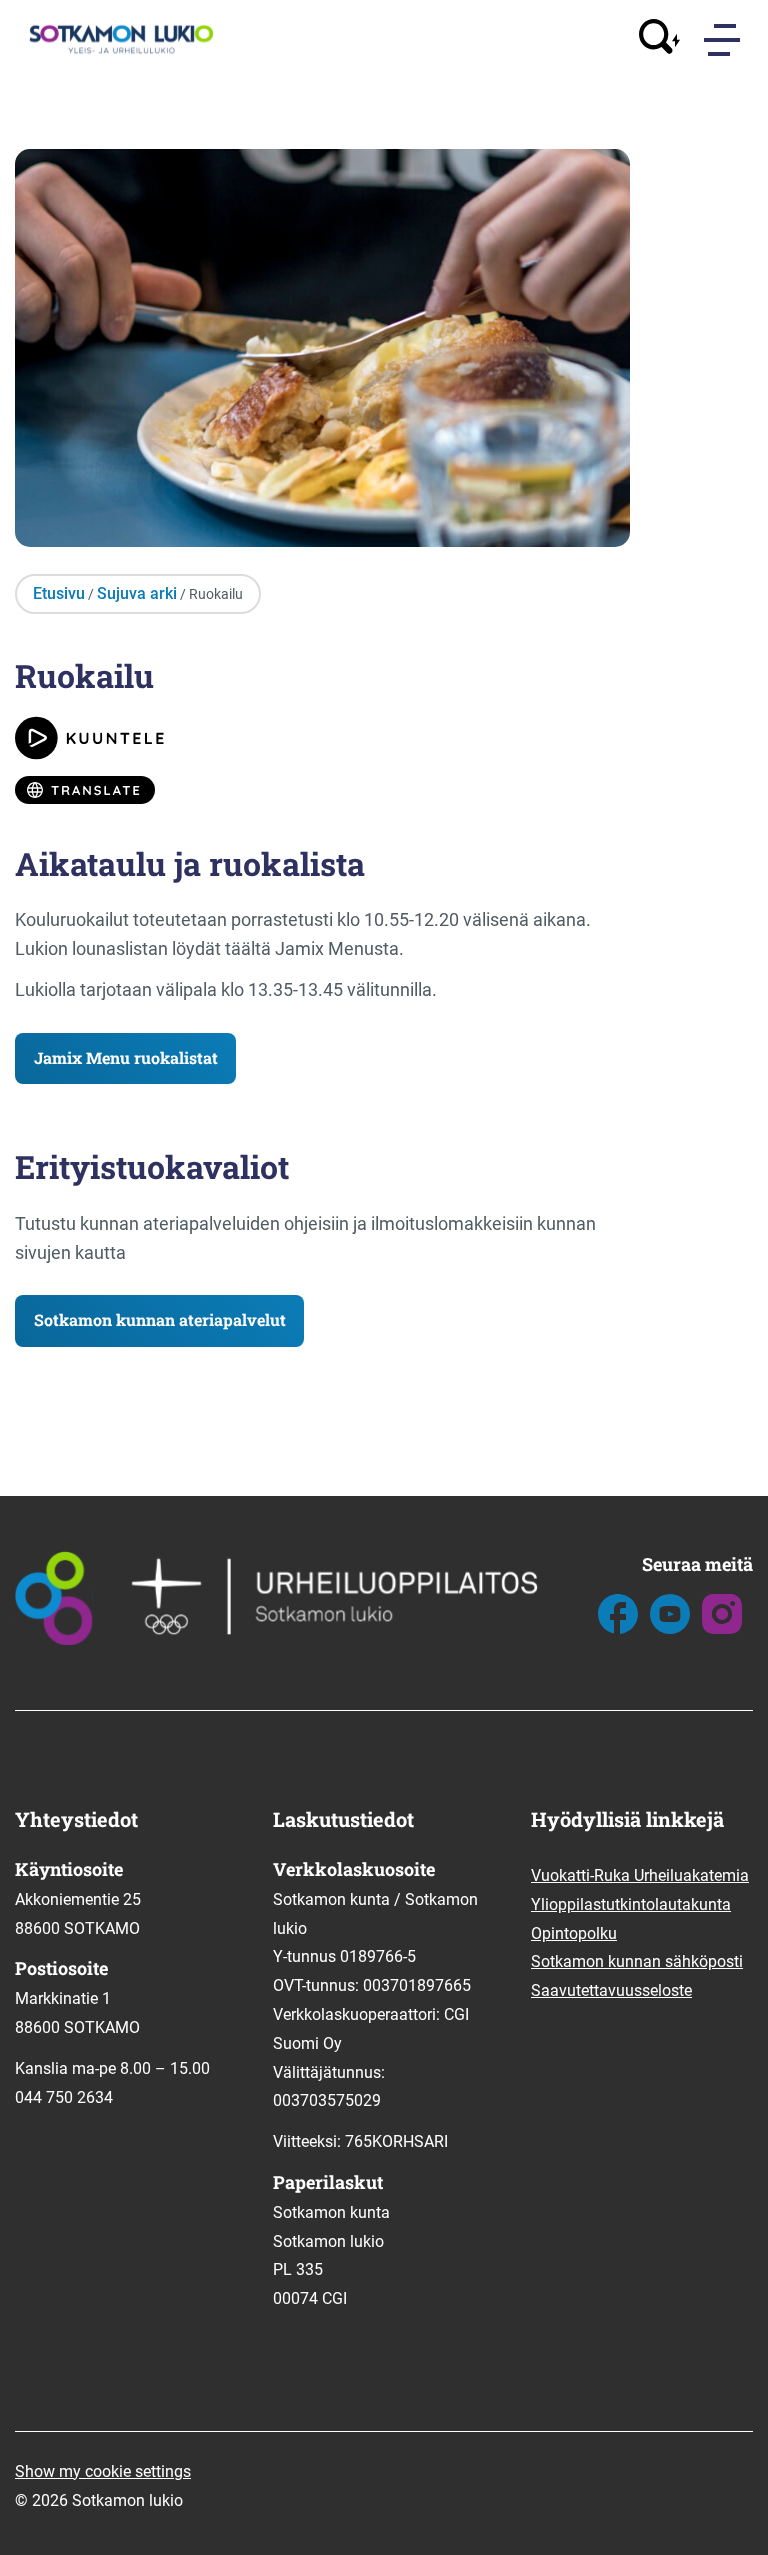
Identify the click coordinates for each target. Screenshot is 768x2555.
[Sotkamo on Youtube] (670, 1628)
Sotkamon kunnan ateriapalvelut (160, 1319)
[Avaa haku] (660, 39)
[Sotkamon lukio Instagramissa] (722, 1628)
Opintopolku (574, 1933)
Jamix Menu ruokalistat (126, 1057)
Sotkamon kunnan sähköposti (637, 1961)
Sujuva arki (137, 593)
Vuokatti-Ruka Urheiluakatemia (640, 1875)
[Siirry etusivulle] (119, 51)
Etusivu (59, 593)
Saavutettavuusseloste (611, 1990)
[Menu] (724, 40)
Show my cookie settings (103, 2471)
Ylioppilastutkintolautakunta (631, 1904)
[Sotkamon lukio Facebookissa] (618, 1628)
